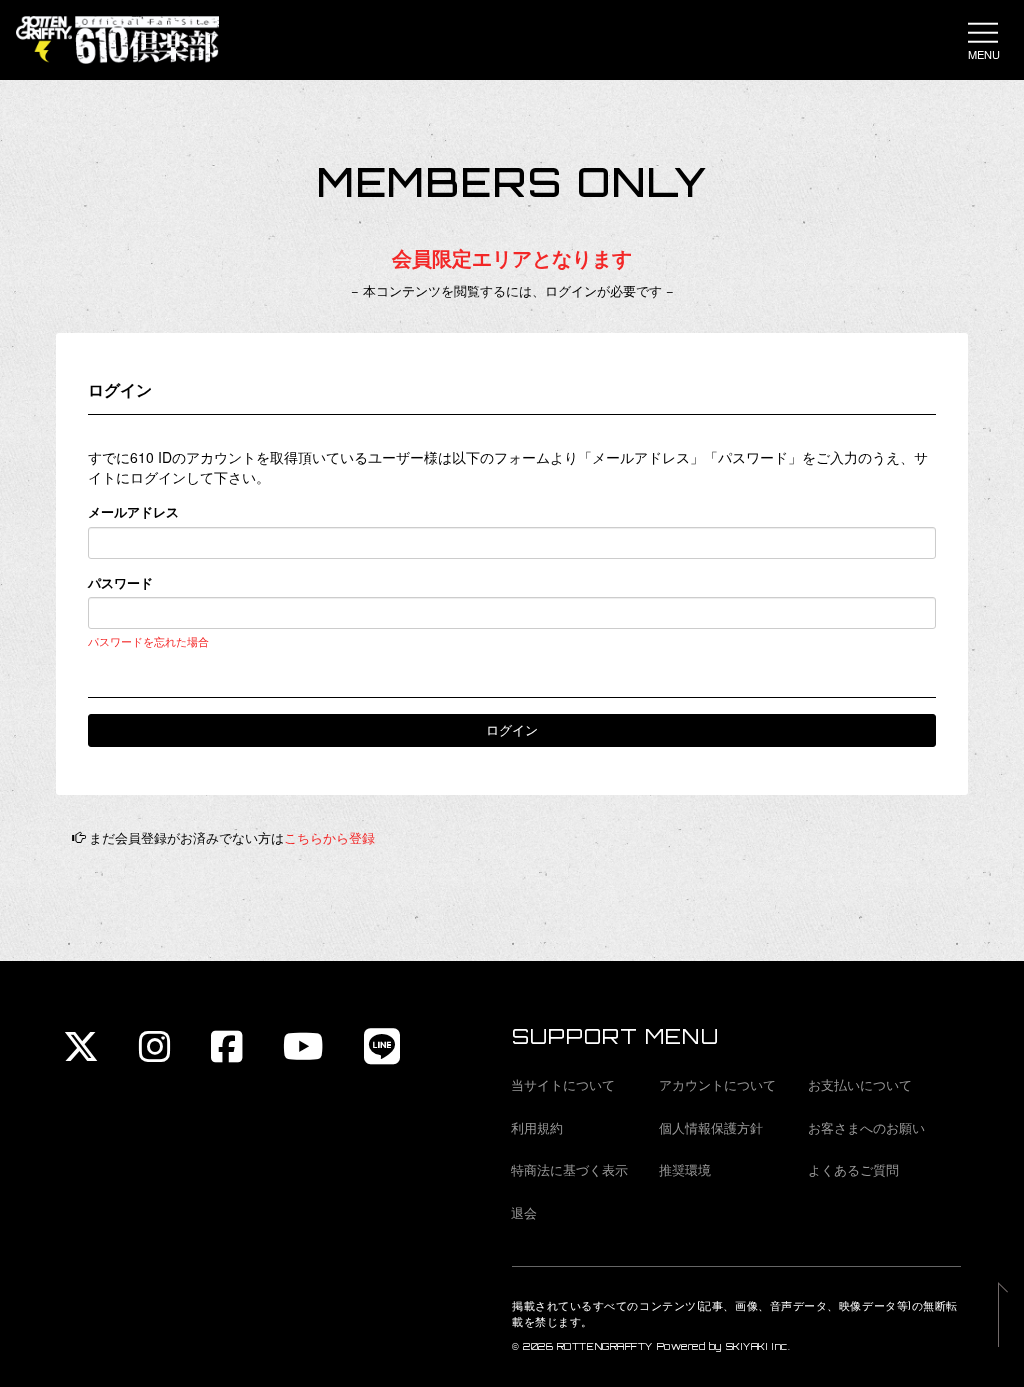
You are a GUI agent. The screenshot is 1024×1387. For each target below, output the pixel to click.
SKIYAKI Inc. (758, 1346)
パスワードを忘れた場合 (148, 641)
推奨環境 (685, 1169)
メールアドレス (133, 512)
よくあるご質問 (853, 1169)
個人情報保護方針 (711, 1127)
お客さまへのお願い (866, 1127)
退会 (524, 1212)
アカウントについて (717, 1084)
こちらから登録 (329, 837)
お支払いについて (860, 1084)
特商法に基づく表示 (569, 1169)
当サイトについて (563, 1084)
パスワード (120, 583)
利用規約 (537, 1127)
